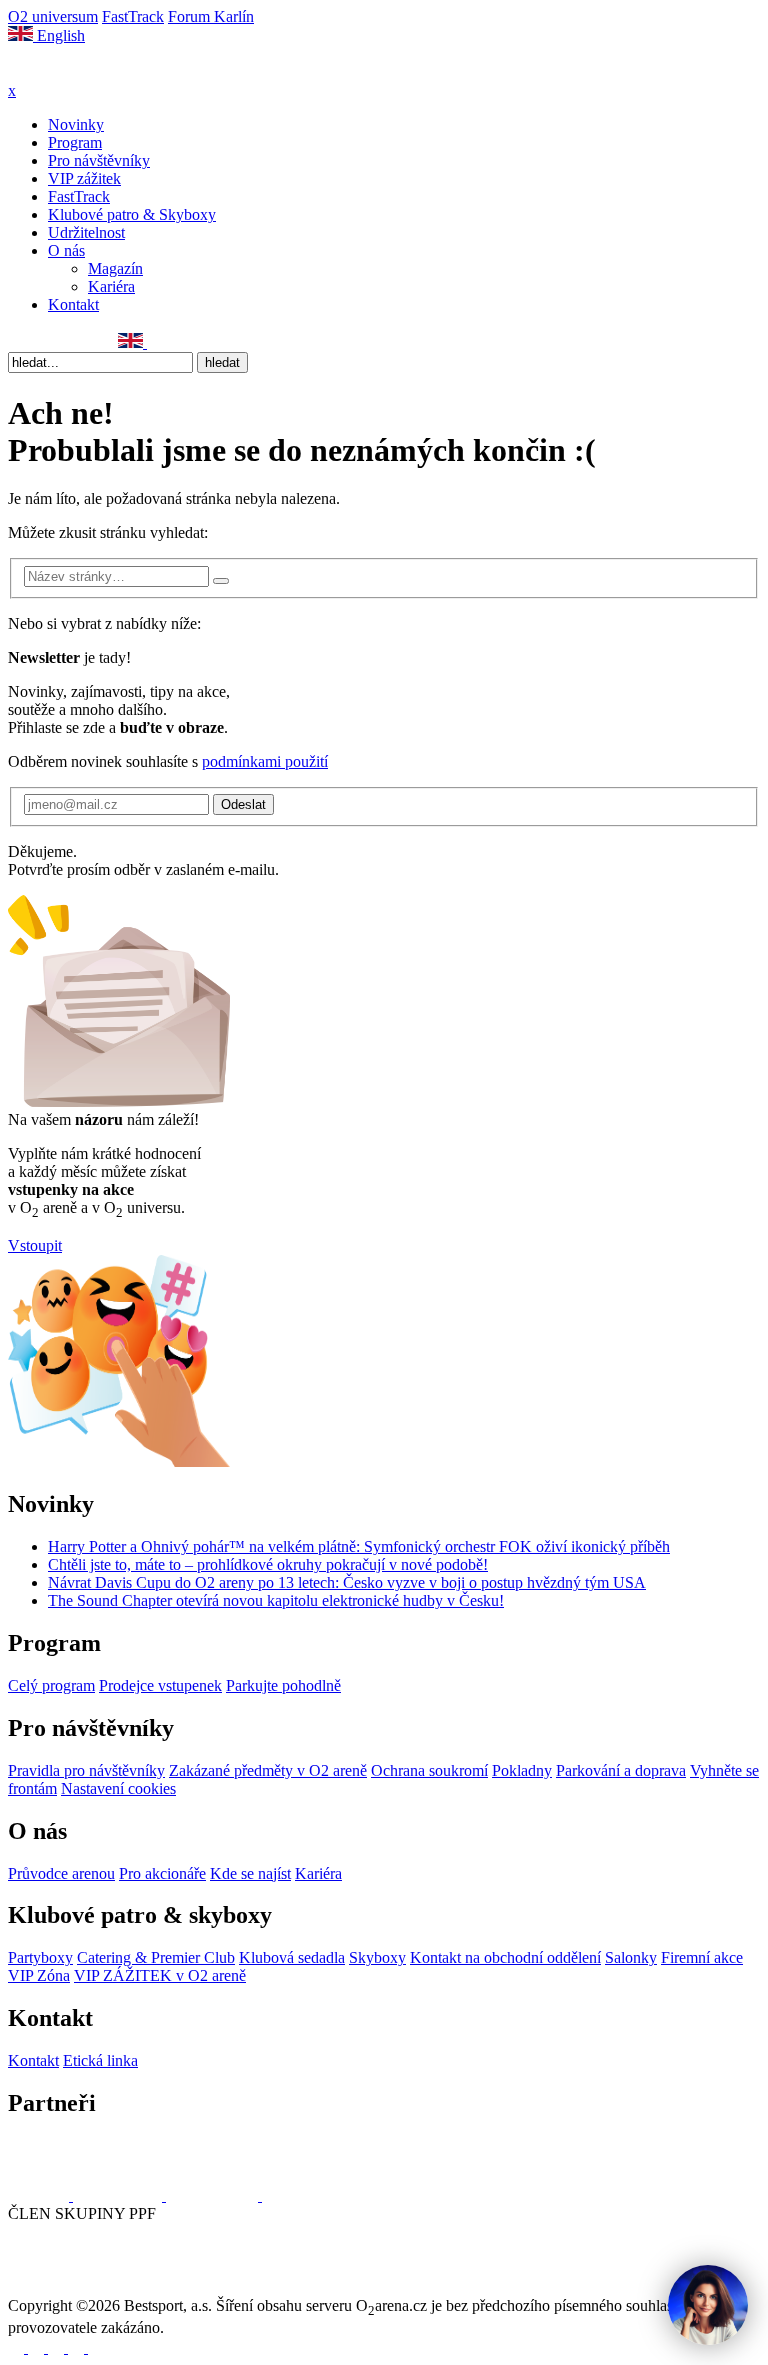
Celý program (51, 1685)
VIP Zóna (39, 1975)
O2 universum (53, 16)
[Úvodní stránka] (60, 72)
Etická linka (100, 2060)
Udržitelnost (86, 232)
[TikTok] (105, 342)
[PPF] (52, 2287)
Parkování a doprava (621, 1770)
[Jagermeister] (294, 2195)
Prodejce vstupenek (160, 1685)
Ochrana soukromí (429, 1770)
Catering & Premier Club (156, 1957)
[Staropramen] (119, 2195)
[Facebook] (17, 342)
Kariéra (111, 286)
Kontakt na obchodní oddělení (505, 1957)
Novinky (76, 124)
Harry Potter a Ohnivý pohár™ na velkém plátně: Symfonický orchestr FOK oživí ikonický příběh (359, 1546)
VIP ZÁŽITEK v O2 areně (160, 1975)
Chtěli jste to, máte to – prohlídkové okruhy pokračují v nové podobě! (268, 1564)
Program (75, 142)
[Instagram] (39, 342)
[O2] (40, 2195)
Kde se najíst (250, 1873)
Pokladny (522, 1770)
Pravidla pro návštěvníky (86, 1770)
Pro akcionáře (162, 1873)
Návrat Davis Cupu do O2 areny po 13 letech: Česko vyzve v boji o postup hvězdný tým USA (347, 1582)
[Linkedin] (61, 342)
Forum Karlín (211, 16)
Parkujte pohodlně (283, 1685)
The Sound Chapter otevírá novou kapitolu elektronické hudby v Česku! (276, 1600)
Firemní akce (702, 1957)
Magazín (115, 268)
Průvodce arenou (61, 1873)
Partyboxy (40, 1957)
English (59, 35)
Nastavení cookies (118, 1788)
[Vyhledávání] (156, 342)
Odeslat (243, 804)
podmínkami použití (265, 761)
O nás (66, 250)
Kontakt (73, 304)
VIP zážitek (84, 178)
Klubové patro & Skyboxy (132, 214)
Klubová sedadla (292, 1957)
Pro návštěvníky (99, 160)
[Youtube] (78, 2347)
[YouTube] (83, 342)
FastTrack (133, 16)
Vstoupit (35, 1245)
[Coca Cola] (214, 2195)
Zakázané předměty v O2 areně (268, 1770)
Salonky (631, 1957)
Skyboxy (377, 1957)
